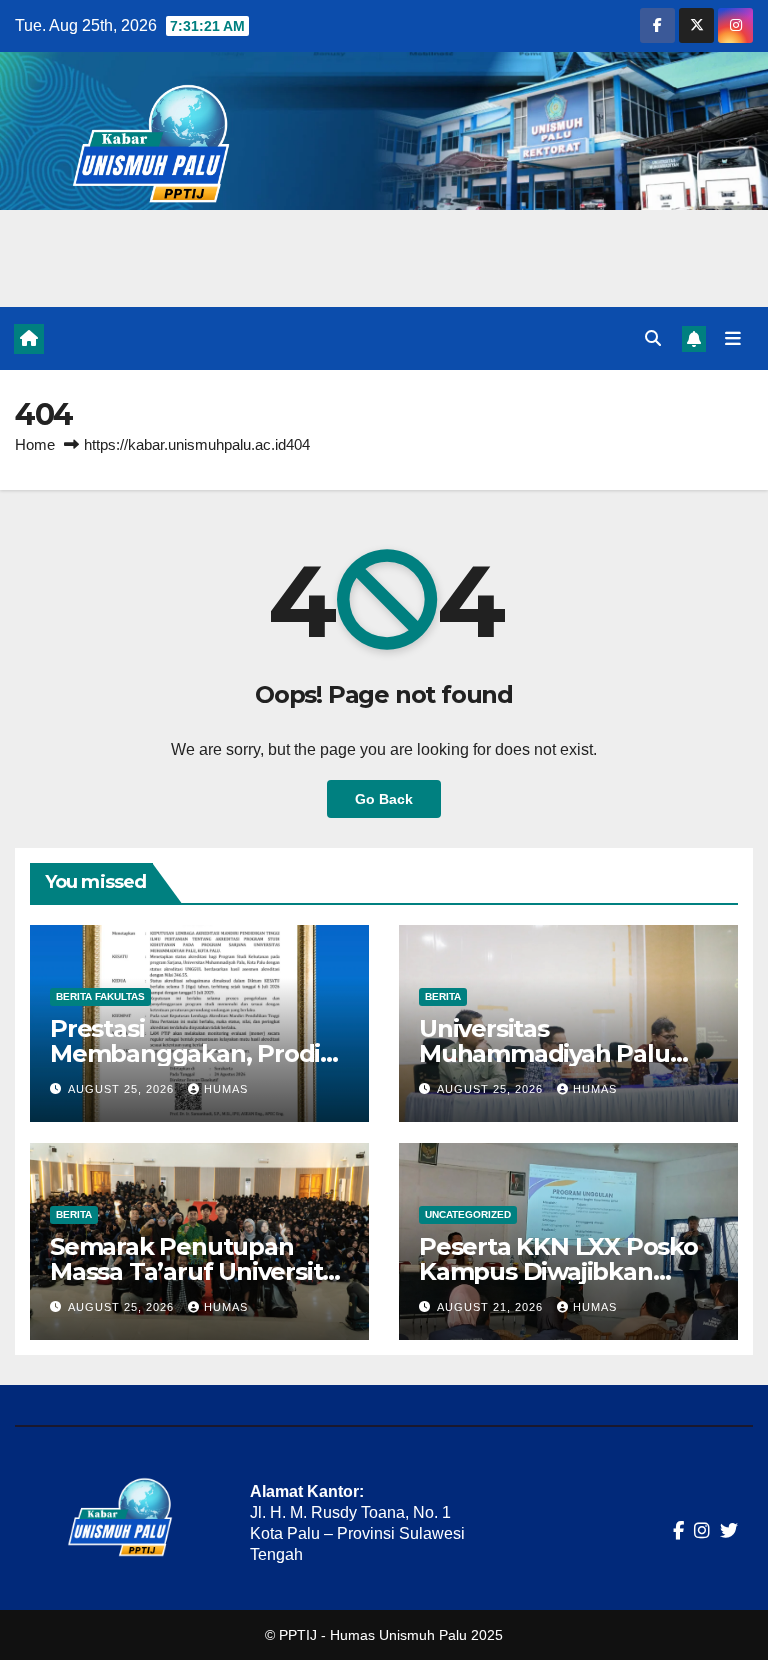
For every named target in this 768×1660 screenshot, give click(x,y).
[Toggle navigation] (733, 338)
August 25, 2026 (123, 1089)
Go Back (384, 799)
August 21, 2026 (492, 1307)
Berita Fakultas (100, 996)
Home (35, 444)
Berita (443, 996)
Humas (226, 1089)
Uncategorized (468, 1214)
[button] (653, 338)
